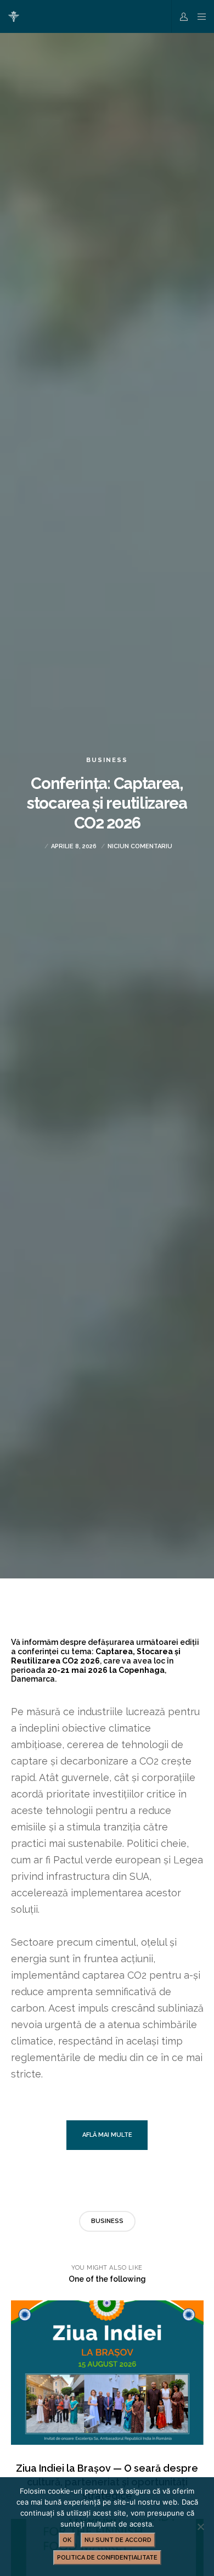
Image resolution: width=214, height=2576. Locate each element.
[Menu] (198, 16)
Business (107, 760)
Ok (67, 2540)
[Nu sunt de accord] (200, 2527)
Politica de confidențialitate (107, 2558)
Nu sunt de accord (118, 2540)
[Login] (181, 16)
